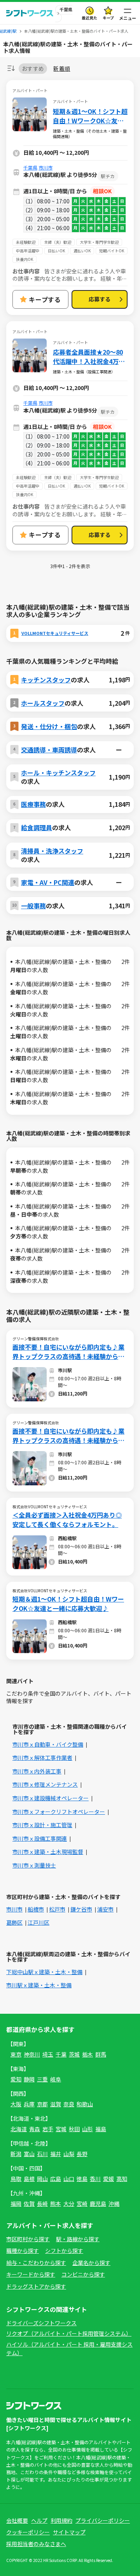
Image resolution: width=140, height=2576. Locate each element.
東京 (16, 2054)
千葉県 (30, 167)
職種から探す (23, 2251)
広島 (56, 2179)
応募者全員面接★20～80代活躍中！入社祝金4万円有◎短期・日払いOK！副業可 (89, 357)
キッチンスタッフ (46, 680)
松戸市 (57, 1909)
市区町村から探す (28, 2239)
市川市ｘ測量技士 (34, 1865)
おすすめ (33, 68)
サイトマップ (69, 2532)
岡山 (42, 2179)
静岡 (29, 2079)
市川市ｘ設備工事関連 (40, 1838)
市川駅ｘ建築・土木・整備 (39, 1985)
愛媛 (108, 2179)
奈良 (69, 2104)
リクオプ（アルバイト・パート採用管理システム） (69, 2333)
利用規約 (61, 2520)
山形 (87, 2129)
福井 (56, 2154)
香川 (95, 2179)
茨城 (74, 2054)
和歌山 (85, 2104)
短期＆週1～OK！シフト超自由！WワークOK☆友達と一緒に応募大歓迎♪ (90, 116)
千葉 (61, 2054)
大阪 (16, 2104)
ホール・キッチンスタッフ (58, 773)
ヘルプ (39, 2520)
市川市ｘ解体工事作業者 (42, 1758)
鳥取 (16, 2179)
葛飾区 (14, 1922)
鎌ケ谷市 (81, 1909)
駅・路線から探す (78, 2239)
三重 (42, 2079)
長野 (82, 2154)
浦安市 (105, 1909)
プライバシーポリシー (103, 2520)
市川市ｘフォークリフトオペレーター (59, 1812)
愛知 (16, 2079)
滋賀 (56, 2104)
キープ (108, 18)
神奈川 (32, 2054)
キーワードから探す (31, 2274)
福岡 (16, 2204)
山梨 (69, 2154)
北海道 (19, 2129)
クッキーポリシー (28, 2532)
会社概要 (17, 2520)
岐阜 (56, 2079)
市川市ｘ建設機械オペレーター (51, 1798)
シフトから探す (64, 2251)
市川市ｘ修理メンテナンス (45, 1784)
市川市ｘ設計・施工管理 (42, 1825)
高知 (122, 2179)
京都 (42, 2104)
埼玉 (48, 2054)
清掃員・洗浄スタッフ (52, 851)
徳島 (82, 2179)
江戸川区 (38, 1922)
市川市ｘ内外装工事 (37, 1771)
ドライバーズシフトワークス (41, 2323)
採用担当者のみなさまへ (36, 2544)
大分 (69, 2204)
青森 (35, 2129)
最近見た (89, 18)
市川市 (45, 167)
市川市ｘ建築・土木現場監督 (48, 1852)
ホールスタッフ (43, 703)
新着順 (62, 69)
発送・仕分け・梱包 (49, 726)
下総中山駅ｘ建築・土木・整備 (44, 1972)
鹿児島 (98, 2204)
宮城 (61, 2129)
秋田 (74, 2129)
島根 (29, 2179)
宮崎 (82, 2204)
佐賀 (29, 2204)
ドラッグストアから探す (36, 2286)
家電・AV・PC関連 (48, 882)
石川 (42, 2154)
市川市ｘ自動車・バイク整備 (48, 1744)
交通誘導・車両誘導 (49, 750)
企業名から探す (91, 2263)
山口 (69, 2179)
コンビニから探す (83, 2274)
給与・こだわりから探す (36, 2263)
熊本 (56, 2204)
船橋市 (36, 1909)
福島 (101, 2129)
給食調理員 (37, 827)
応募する (100, 299)
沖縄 (114, 2204)
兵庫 (29, 2104)
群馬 (101, 2054)
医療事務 (33, 804)
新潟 (16, 2154)
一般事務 (33, 906)
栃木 (87, 2054)
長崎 (42, 2204)
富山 (29, 2154)
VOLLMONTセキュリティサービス (55, 633)
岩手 (48, 2129)
